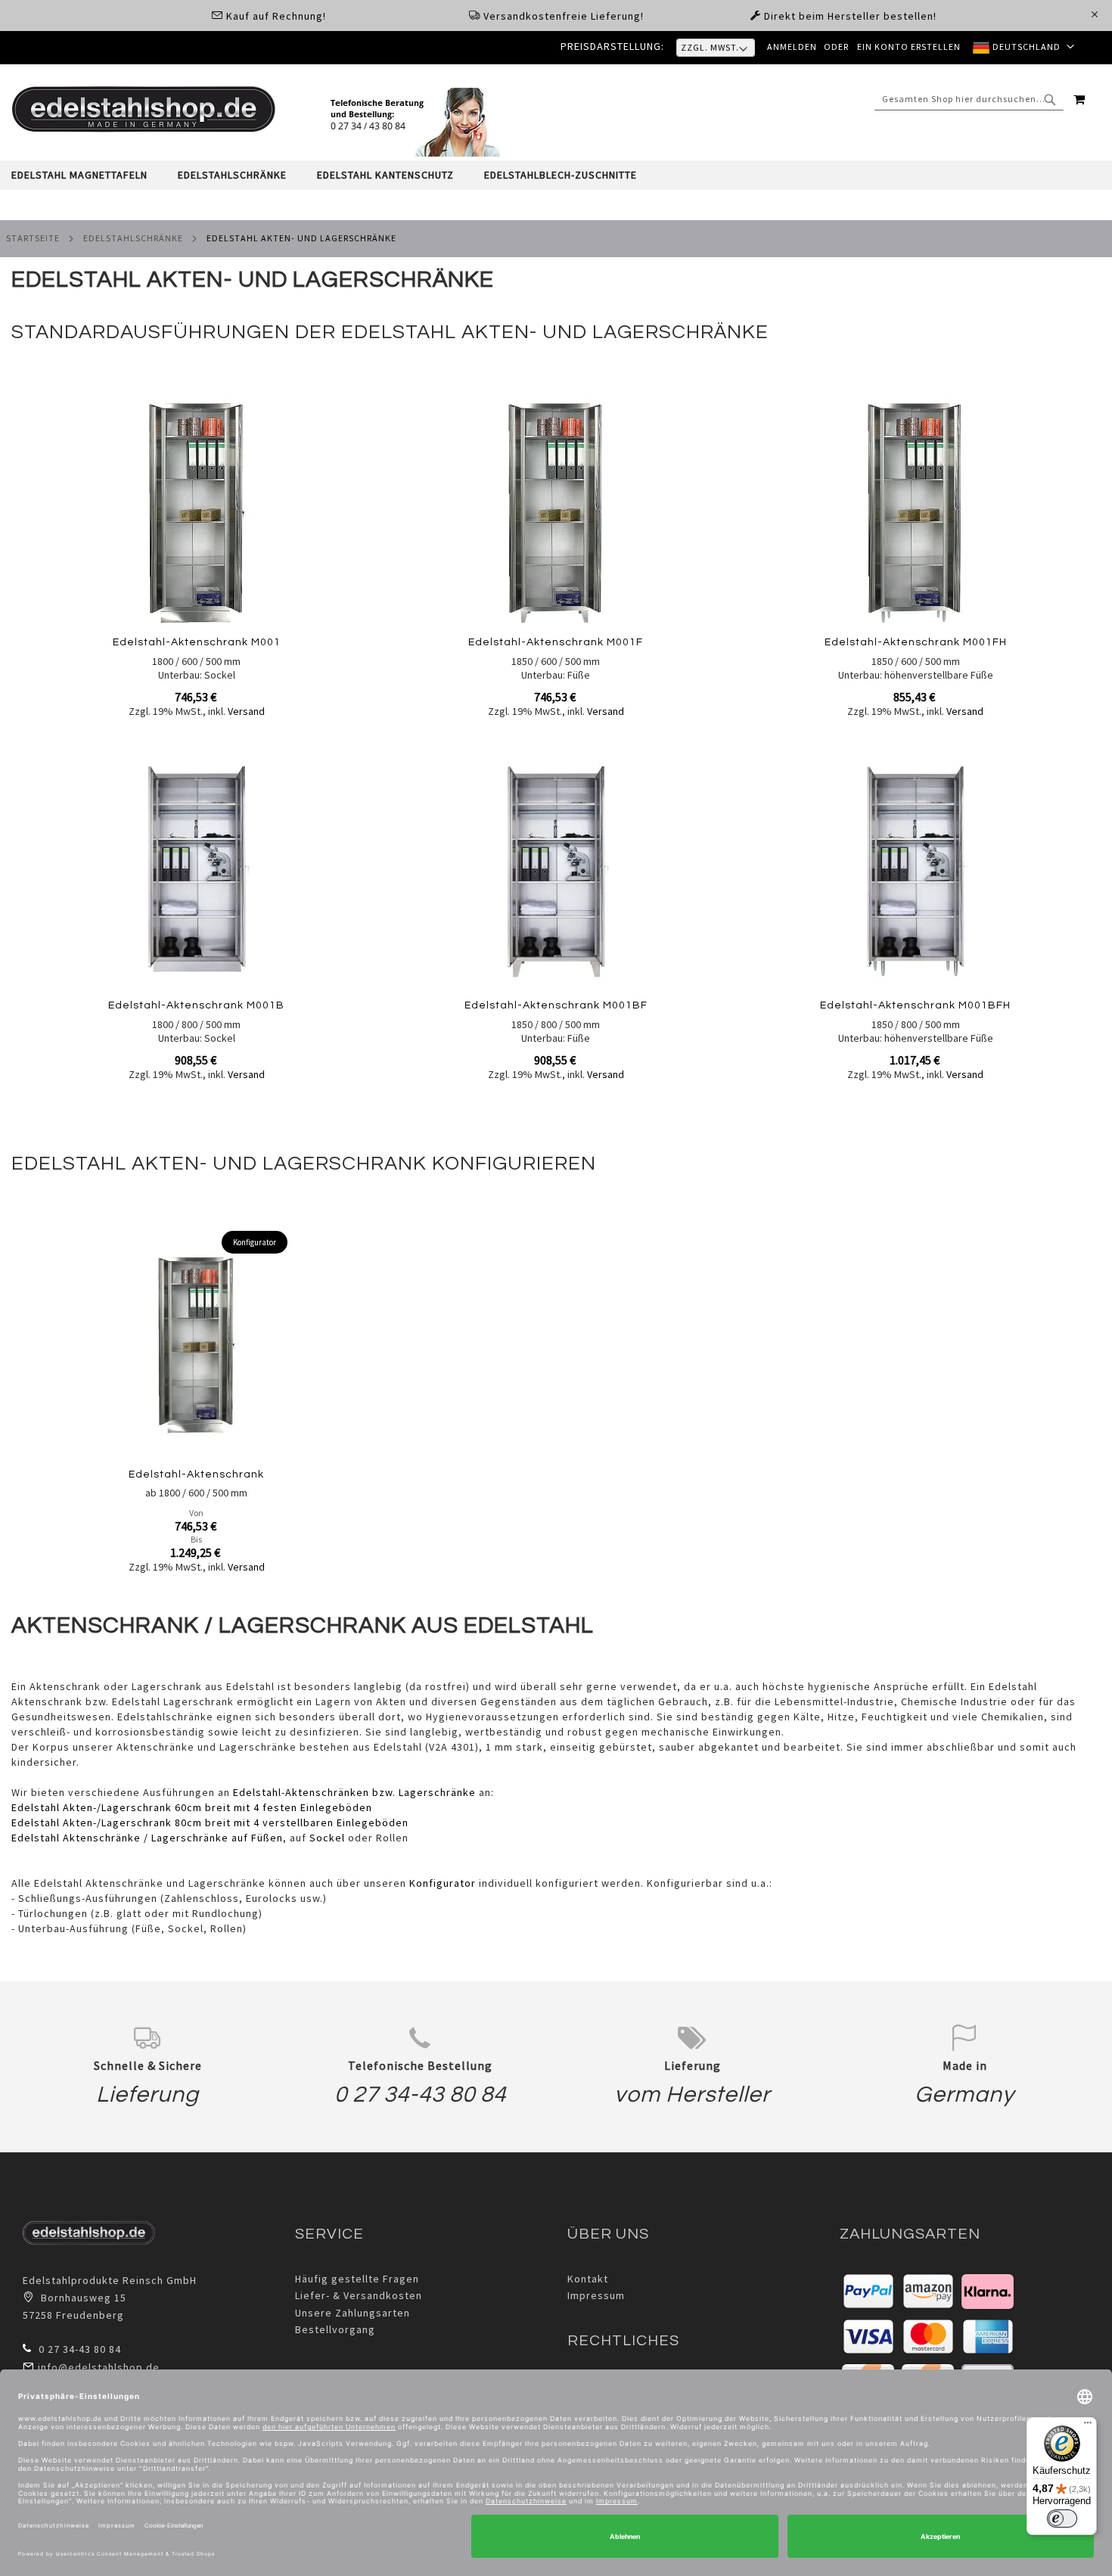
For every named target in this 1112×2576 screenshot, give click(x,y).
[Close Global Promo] (1093, 13)
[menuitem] (87, 175)
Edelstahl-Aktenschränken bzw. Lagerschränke (354, 1792)
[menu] (556, 175)
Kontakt (588, 2279)
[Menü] (1088, 2426)
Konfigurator (443, 1883)
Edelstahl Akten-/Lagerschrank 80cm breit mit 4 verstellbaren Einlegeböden (210, 1822)
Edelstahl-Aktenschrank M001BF (556, 1005)
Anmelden (792, 47)
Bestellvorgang (335, 2329)
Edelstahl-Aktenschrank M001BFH (915, 1005)
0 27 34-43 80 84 (420, 2094)
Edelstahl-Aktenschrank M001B (196, 1005)
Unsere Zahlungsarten (353, 2313)
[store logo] (144, 109)
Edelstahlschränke (133, 238)
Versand (246, 711)
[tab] (556, 175)
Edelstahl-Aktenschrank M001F (556, 642)
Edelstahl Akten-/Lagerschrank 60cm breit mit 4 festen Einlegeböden (192, 1807)
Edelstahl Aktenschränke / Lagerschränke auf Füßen (147, 1838)
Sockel (327, 1838)
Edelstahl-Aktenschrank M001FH (916, 642)
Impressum (596, 2295)
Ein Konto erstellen (909, 47)
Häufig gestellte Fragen (357, 2279)
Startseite (33, 238)
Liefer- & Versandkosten (359, 2295)
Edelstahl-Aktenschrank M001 (197, 642)
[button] (1023, 48)
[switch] (1062, 2519)
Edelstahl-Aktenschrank (196, 1474)
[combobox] (969, 99)
